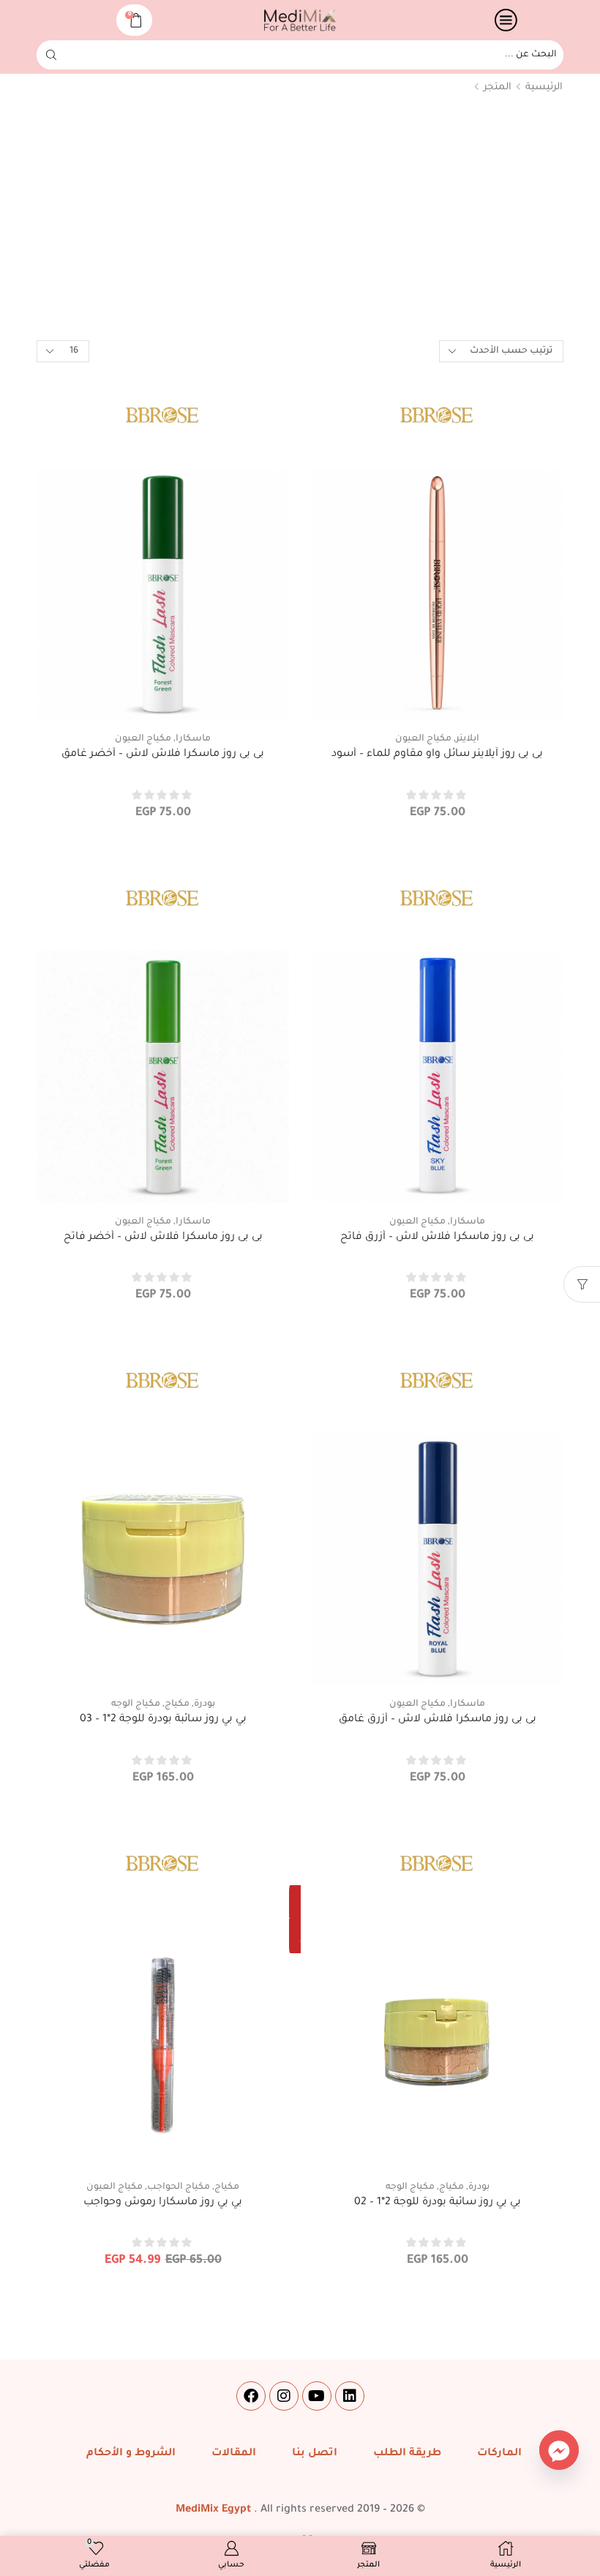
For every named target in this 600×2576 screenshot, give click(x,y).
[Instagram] (284, 2396)
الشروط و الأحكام (131, 2454)
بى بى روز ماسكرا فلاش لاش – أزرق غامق (438, 1720)
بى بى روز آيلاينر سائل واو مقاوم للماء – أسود (437, 755)
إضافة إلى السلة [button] (437, 697)
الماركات (499, 2454)
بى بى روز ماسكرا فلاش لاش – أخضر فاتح (163, 1238)
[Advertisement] (300, 220)
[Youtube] (317, 2396)
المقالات (234, 2454)
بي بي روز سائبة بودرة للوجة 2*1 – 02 (438, 2203)
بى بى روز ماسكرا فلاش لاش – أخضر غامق (163, 755)
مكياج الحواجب (179, 2187)
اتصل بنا (315, 2454)
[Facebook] (251, 2396)
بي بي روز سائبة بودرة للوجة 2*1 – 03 (163, 1720)
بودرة (205, 1704)
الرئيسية (544, 87)
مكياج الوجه (136, 1704)
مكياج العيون (423, 739)
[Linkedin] (350, 2396)
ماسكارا (193, 739)
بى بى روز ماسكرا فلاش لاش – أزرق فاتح (437, 1238)
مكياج (177, 1704)
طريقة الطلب (407, 2454)
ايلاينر (468, 739)
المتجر (498, 87)
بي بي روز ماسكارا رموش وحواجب (163, 2203)
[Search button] (51, 55)
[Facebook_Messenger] (559, 2450)
